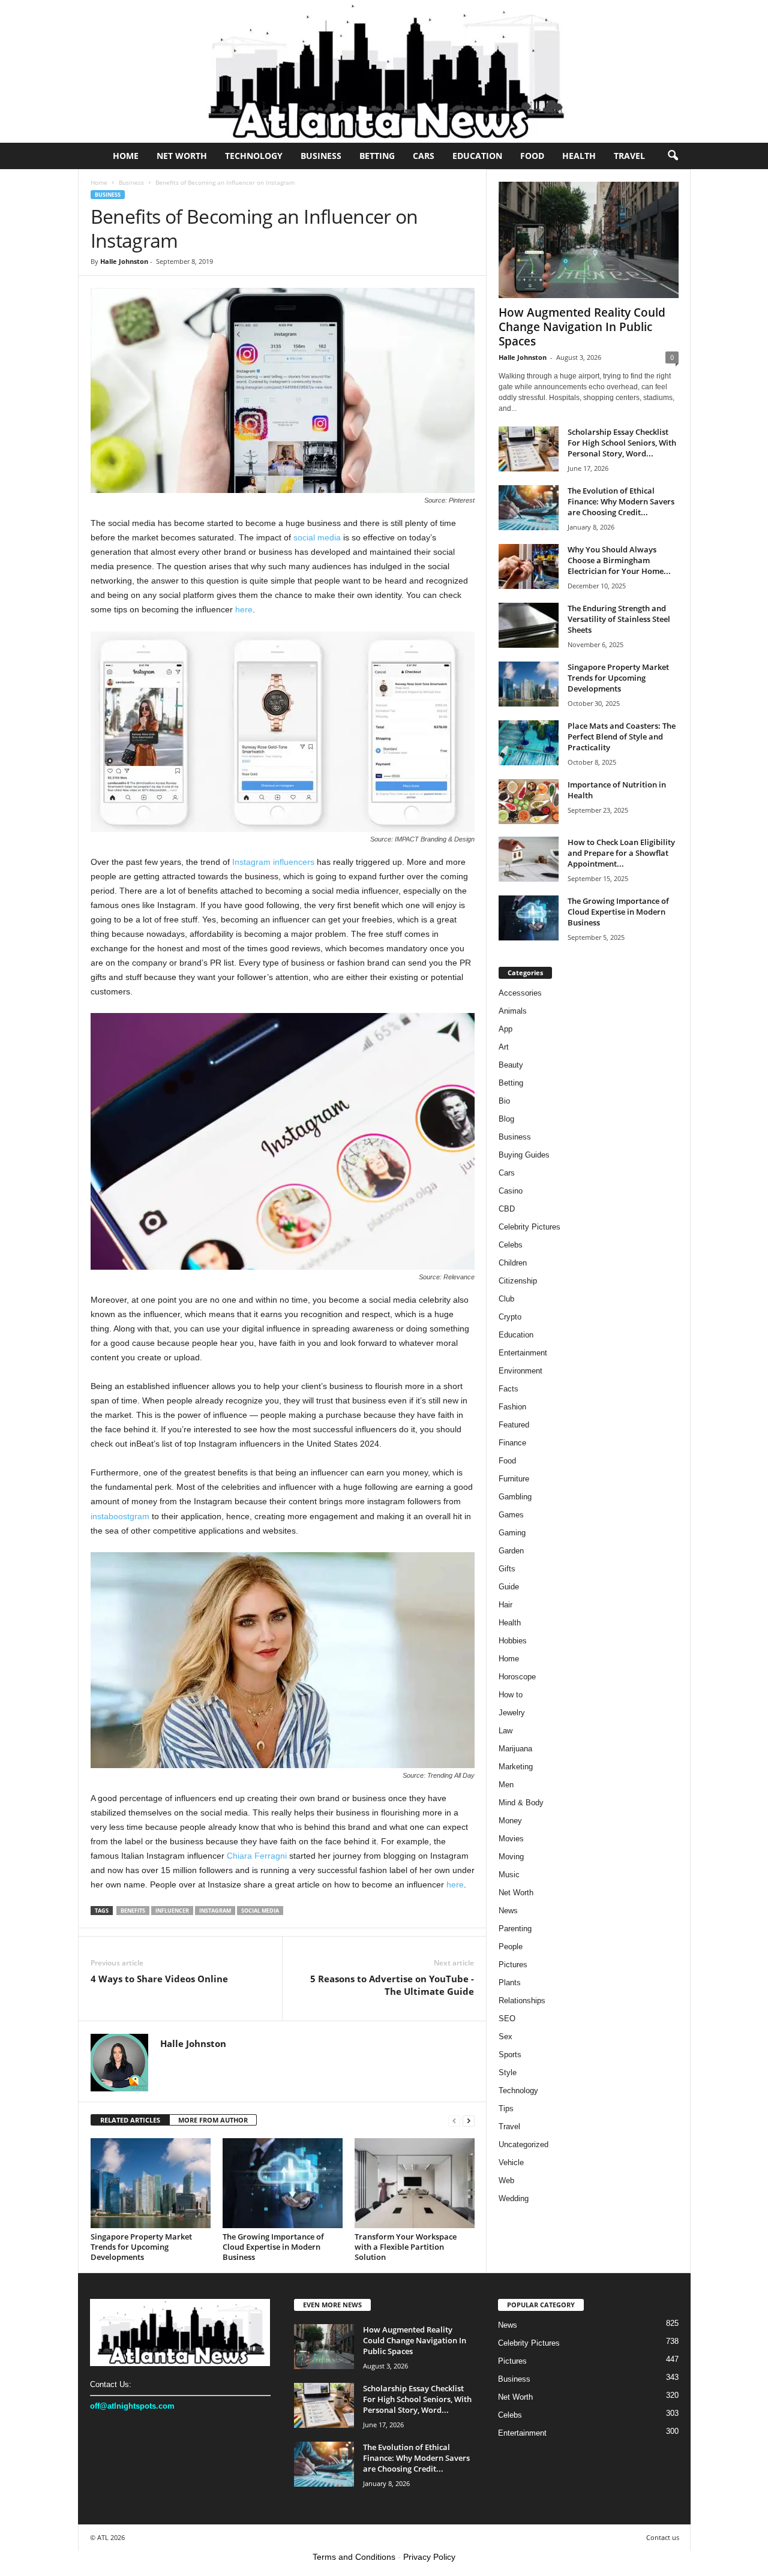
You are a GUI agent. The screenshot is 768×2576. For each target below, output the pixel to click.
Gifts (507, 1569)
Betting (377, 156)
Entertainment (523, 1353)
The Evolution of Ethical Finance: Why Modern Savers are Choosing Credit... (621, 501)
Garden (511, 1551)
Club (506, 1299)
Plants (510, 1983)
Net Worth (182, 156)
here (244, 609)
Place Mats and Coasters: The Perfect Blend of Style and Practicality (622, 737)
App (505, 1029)
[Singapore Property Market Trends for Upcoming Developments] (151, 2183)
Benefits (133, 1911)
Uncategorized (523, 2144)
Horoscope (517, 1677)
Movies (511, 1839)
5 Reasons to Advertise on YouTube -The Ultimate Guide (392, 1985)
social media (317, 537)
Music (509, 1875)
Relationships (522, 2001)
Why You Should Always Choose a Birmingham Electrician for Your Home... (619, 560)
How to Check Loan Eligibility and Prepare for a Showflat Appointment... (621, 853)
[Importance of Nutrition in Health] (529, 802)
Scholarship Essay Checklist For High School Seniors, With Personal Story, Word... (622, 443)
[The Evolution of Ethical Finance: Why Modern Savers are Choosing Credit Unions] (529, 508)
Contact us (663, 2537)
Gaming (512, 1533)
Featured (514, 1425)
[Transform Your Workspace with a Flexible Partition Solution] (415, 2183)
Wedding (514, 2198)
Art (504, 1047)
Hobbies (513, 1641)
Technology (254, 156)
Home (126, 156)
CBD (507, 1209)
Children (513, 1263)
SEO (507, 2019)
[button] (673, 156)
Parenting (515, 1929)
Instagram (215, 1911)
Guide (509, 1587)
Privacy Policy (429, 2557)
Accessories (520, 993)
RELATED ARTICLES (130, 2120)
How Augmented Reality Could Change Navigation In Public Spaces (582, 327)
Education (477, 156)
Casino (511, 1191)
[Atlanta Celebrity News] (384, 71)
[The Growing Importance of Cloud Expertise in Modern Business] (283, 2183)
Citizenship (518, 1281)
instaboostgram (120, 1516)
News (508, 1911)
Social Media (260, 1911)
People (511, 1947)
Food (532, 156)
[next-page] (469, 2120)
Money (510, 1821)
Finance (512, 1443)
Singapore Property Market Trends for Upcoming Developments (141, 2247)
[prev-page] (454, 2120)
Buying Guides (524, 1155)
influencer (172, 1911)
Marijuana (515, 1749)
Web (506, 2180)
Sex (505, 2037)
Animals (513, 1011)
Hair (505, 1605)
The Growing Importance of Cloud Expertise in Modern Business (273, 2247)
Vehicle (511, 2162)
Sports (510, 2055)
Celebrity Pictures (529, 1227)
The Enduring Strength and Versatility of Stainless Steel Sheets (619, 619)
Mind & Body (521, 1803)
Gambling (515, 1497)
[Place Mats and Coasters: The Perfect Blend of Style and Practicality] (529, 743)
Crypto (510, 1317)
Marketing (516, 1767)
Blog (506, 1119)
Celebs (511, 1245)
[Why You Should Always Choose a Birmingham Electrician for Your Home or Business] (529, 566)
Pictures (513, 1965)
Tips (506, 2108)
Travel (629, 156)
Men (506, 1785)
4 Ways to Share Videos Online (159, 1979)
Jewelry (512, 1713)
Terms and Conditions (354, 2557)
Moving (511, 1857)
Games (511, 1515)
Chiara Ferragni (257, 1856)
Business (321, 156)
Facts (508, 1389)
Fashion (512, 1407)
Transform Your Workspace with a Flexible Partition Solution (406, 2247)
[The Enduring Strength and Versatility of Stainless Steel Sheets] (529, 625)
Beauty (511, 1065)
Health (579, 156)
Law (505, 1731)
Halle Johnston (124, 261)
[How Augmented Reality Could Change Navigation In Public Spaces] (589, 240)
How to (511, 1695)
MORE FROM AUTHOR (213, 2120)
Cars (424, 156)
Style (508, 2072)
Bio (504, 1101)
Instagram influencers (273, 862)
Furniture (514, 1479)
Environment (520, 1371)
